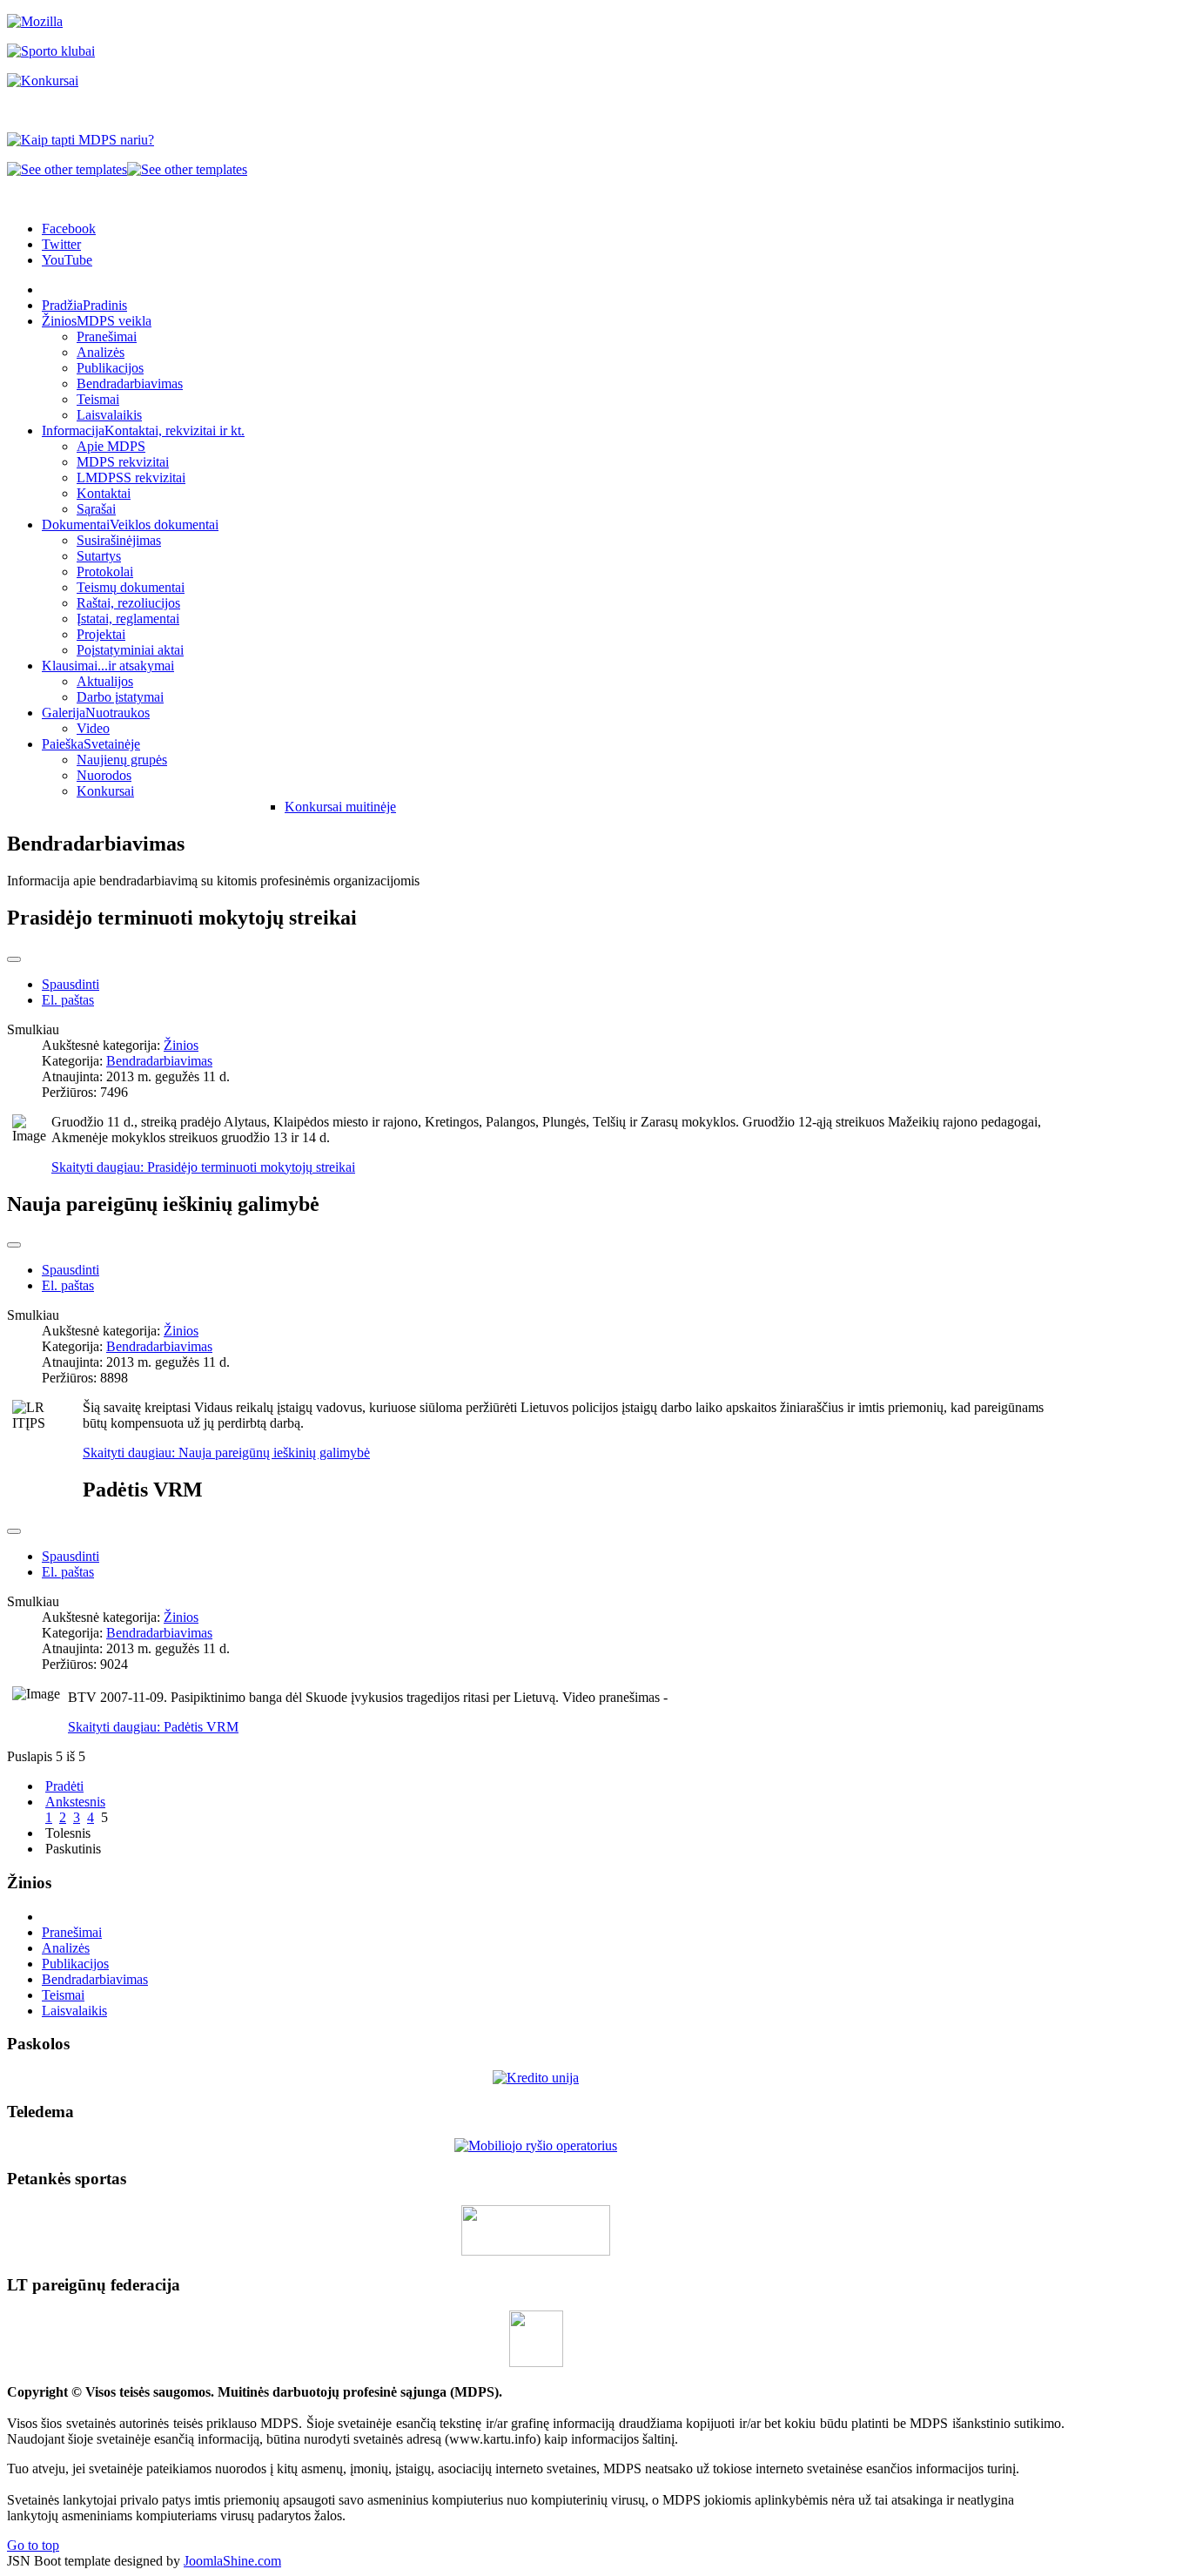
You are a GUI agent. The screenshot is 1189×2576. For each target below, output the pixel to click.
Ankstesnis (75, 1802)
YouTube (67, 260)
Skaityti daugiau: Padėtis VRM (153, 1727)
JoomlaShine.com (232, 2561)
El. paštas (68, 1000)
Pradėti (64, 1786)
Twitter (61, 244)
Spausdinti (71, 984)
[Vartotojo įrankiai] (14, 959)
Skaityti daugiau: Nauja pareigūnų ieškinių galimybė (226, 1453)
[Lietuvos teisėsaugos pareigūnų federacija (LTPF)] (536, 2362)
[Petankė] (536, 2251)
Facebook (69, 229)
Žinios (181, 1045)
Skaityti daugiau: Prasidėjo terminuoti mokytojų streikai (203, 1167)
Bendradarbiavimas (159, 1061)
